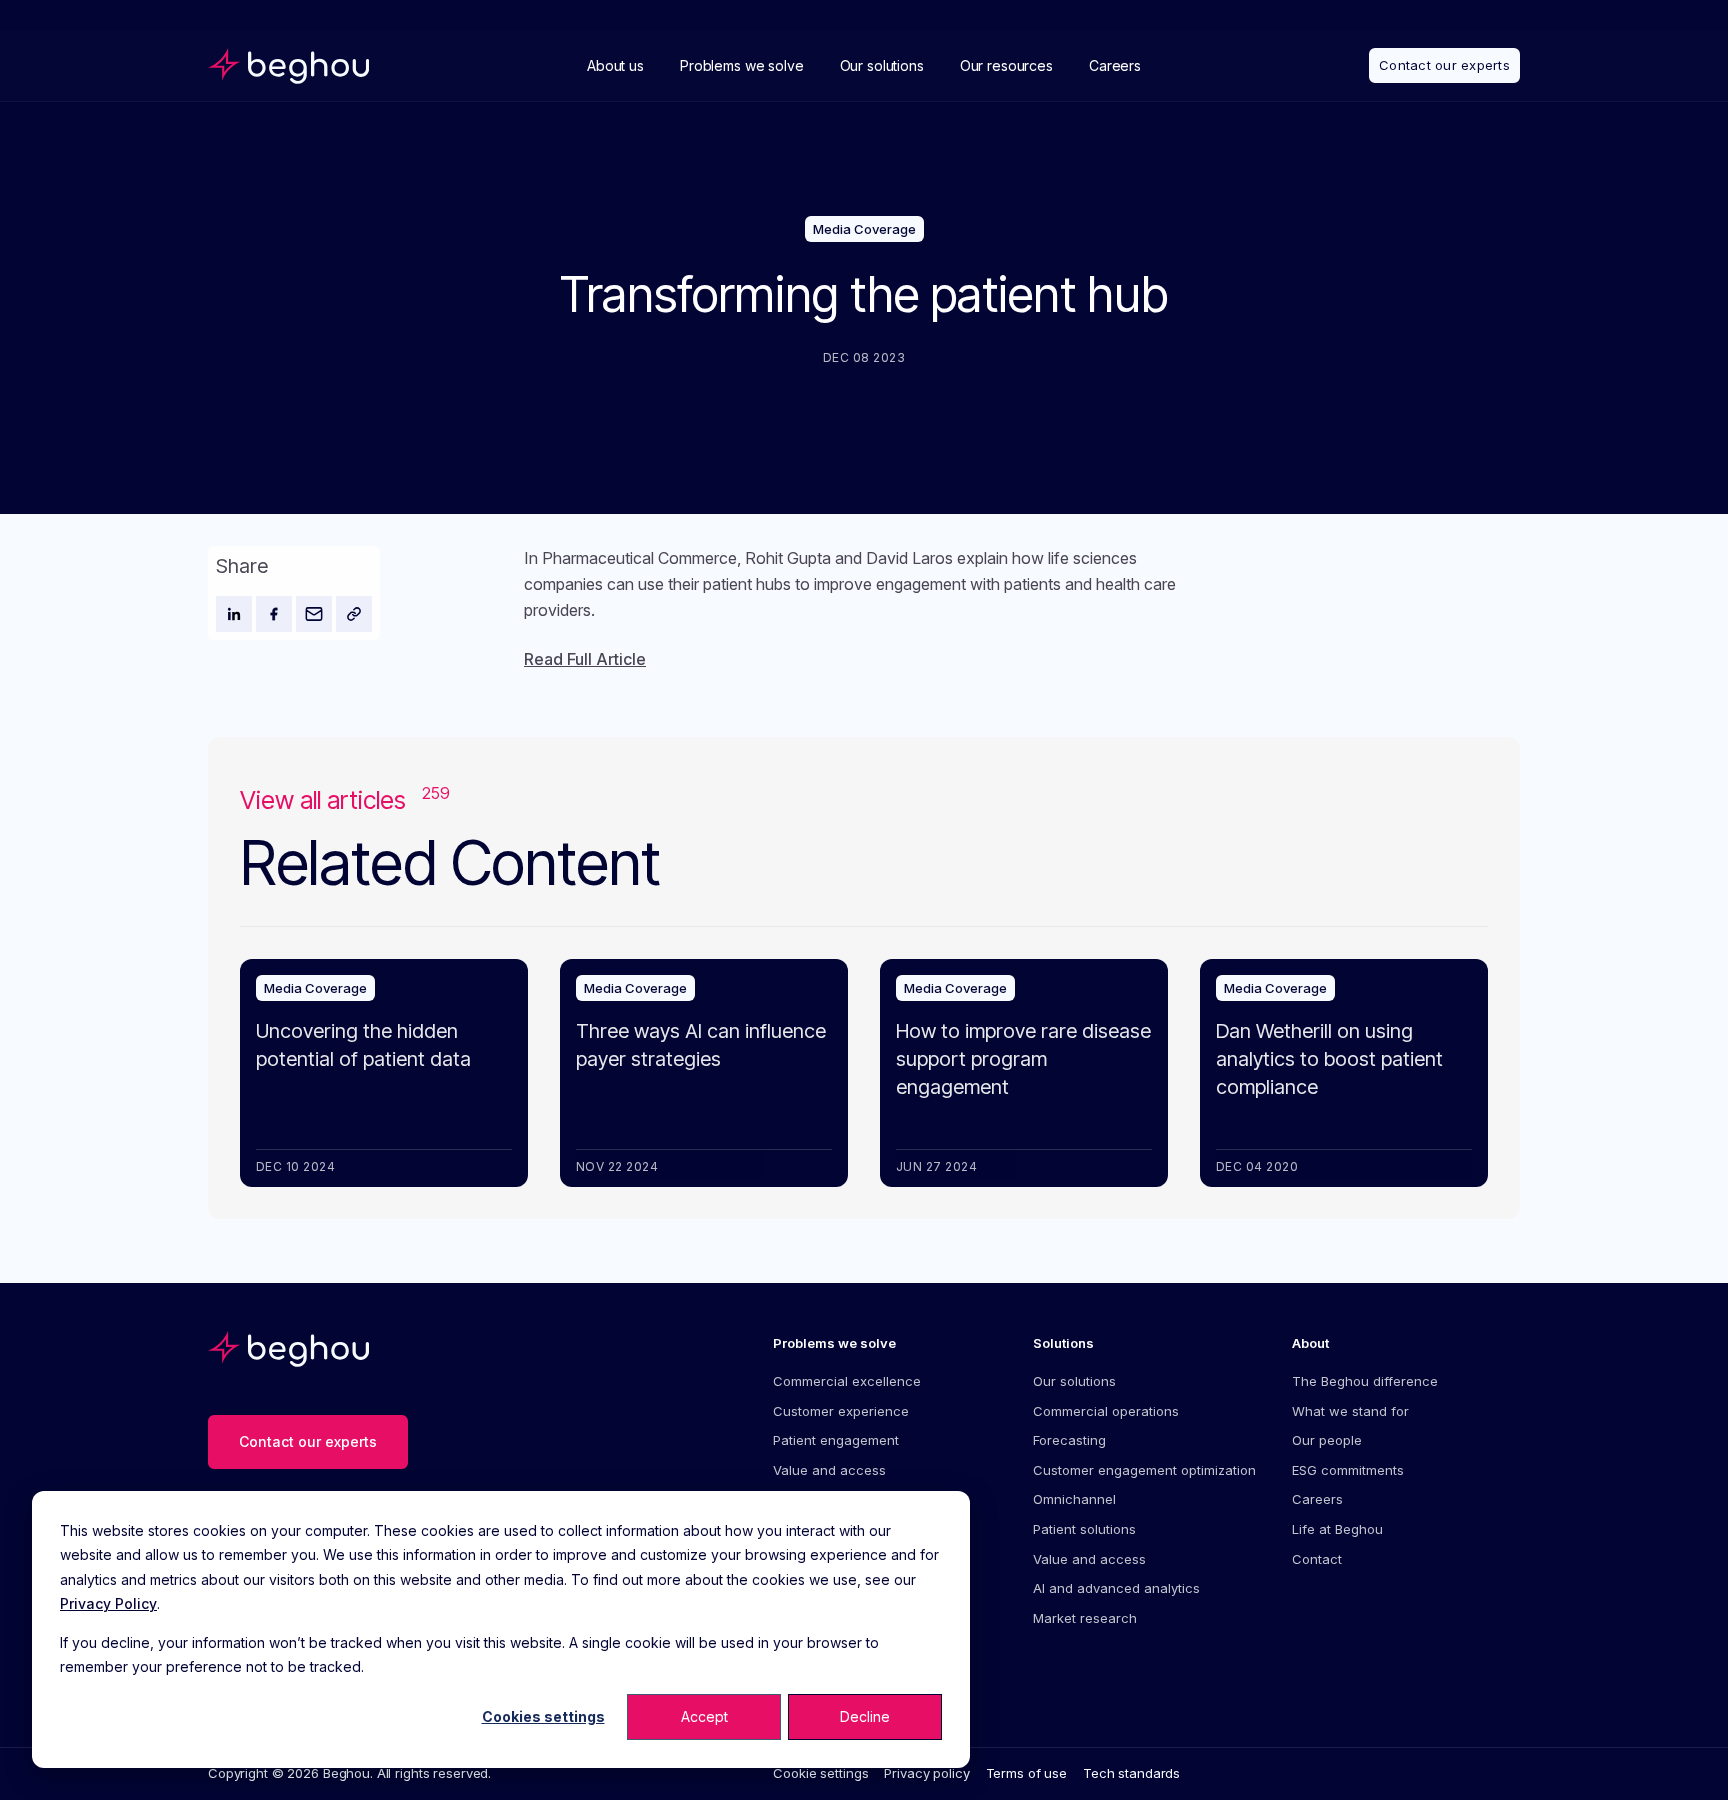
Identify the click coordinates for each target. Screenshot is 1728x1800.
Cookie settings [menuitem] (820, 1773)
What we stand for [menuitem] (1350, 1411)
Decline (865, 1716)
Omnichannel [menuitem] (1074, 1499)
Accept (704, 1716)
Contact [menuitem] (1317, 1559)
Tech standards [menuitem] (1131, 1773)
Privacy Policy (108, 1603)
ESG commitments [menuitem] (1348, 1470)
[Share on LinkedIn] (234, 614)
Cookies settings (543, 1716)
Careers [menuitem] (1317, 1499)
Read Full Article (585, 659)
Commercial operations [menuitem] (1106, 1411)
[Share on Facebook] (274, 614)
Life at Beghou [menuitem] (1337, 1529)
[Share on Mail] (314, 614)
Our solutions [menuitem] (1074, 1381)
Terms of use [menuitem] (1026, 1773)
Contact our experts (1444, 65)
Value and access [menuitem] (829, 1470)
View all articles (345, 800)
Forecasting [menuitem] (1069, 1440)
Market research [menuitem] (1085, 1618)
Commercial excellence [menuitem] (847, 1381)
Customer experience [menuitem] (841, 1411)
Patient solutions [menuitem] (1084, 1529)
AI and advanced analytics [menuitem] (1116, 1588)
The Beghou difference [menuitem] (1365, 1381)
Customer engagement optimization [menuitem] (1144, 1470)
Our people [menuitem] (1327, 1440)
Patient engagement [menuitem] (836, 1440)
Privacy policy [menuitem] (926, 1773)
